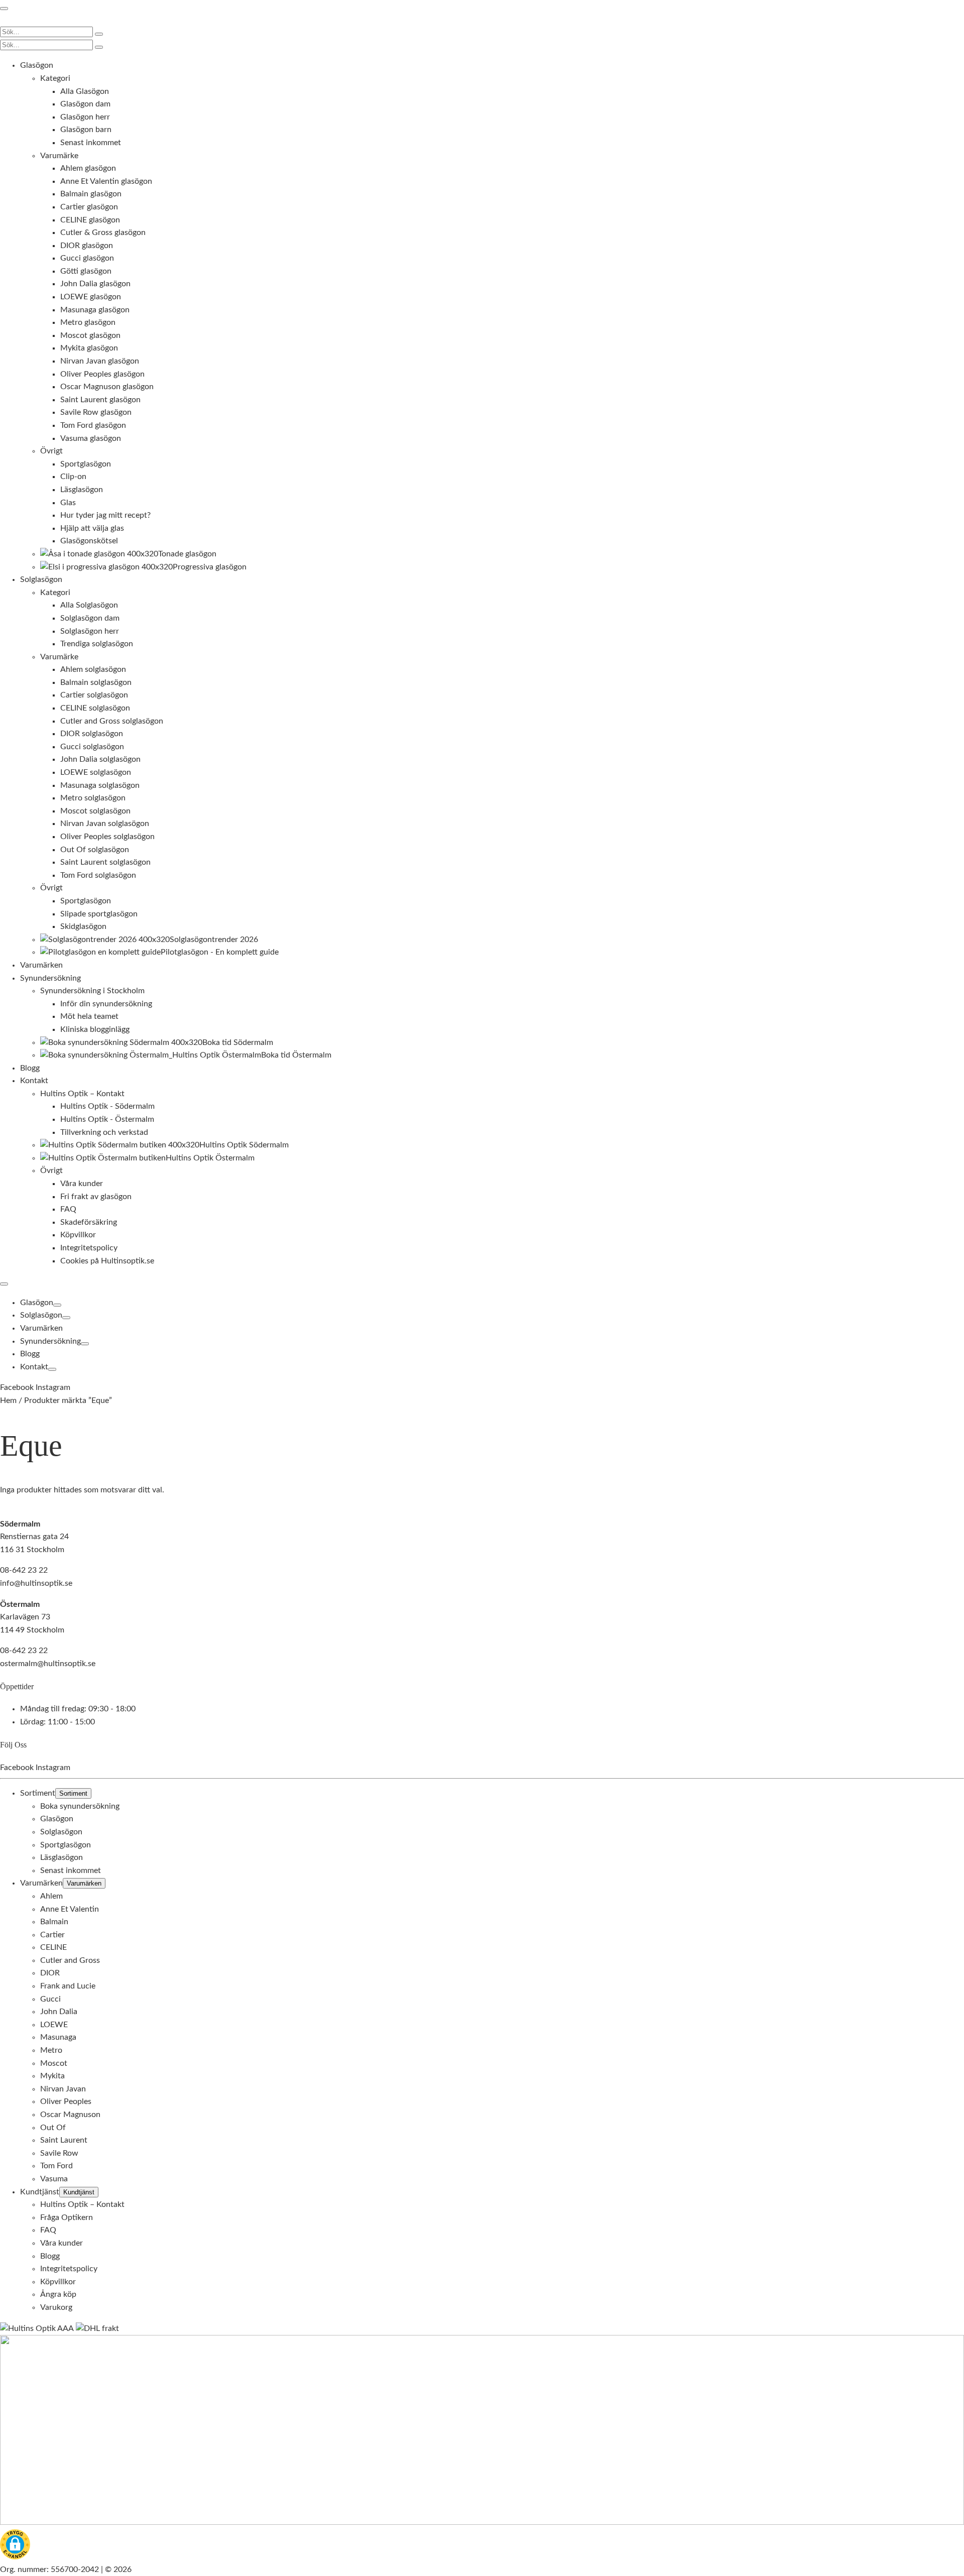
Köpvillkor (58, 2281)
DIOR (50, 1973)
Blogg (30, 1354)
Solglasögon (41, 1315)
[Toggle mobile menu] (4, 9)
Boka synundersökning (80, 1806)
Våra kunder (62, 2243)
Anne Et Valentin (70, 1909)
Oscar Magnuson (70, 2115)
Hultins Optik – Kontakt (82, 2204)
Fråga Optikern (67, 2217)
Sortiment (38, 1793)
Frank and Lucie (68, 1986)
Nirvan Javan (63, 2088)
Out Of (53, 2127)
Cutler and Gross (70, 1960)
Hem (8, 1400)
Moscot (54, 2063)
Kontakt (34, 1367)
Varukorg (56, 2307)
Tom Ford (56, 2166)
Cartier (52, 1934)
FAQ (48, 2230)
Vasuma (54, 2178)
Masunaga (58, 2037)
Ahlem (51, 1896)
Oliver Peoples (66, 2101)
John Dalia (59, 2012)
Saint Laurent (64, 2140)
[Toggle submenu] (57, 1305)
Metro (51, 2050)
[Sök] (99, 34)
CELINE (53, 1947)
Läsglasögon (62, 1857)
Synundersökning (50, 1341)
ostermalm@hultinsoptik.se (48, 1663)
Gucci (50, 1999)
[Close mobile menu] (4, 1284)
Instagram (53, 1387)
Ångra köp (58, 2294)
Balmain (54, 1922)
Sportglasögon (66, 1844)
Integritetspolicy (69, 2269)
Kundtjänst (40, 2191)
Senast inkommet (71, 1870)
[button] (15, 2546)
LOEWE (54, 2024)
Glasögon (37, 1303)
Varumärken (41, 1328)
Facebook (18, 1387)
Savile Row (59, 2153)
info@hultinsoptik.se (36, 1583)
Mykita (52, 2076)
